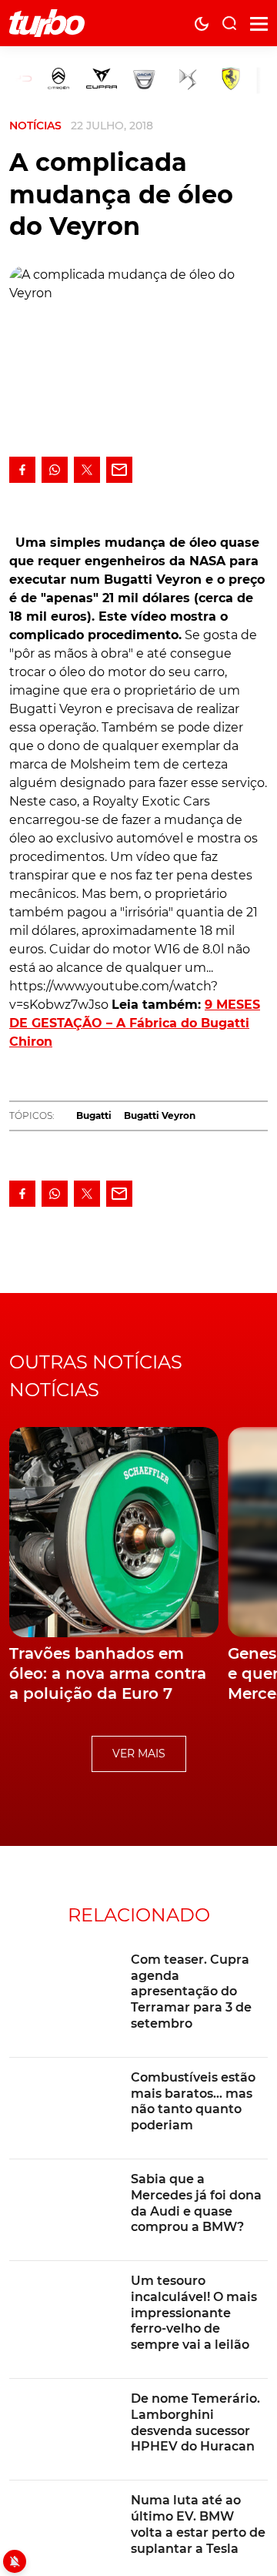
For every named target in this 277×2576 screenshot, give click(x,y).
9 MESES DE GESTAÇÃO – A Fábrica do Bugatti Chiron (135, 1023)
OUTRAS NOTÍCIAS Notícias (96, 1376)
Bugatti (94, 1115)
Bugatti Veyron (160, 1115)
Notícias (35, 126)
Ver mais (139, 1754)
